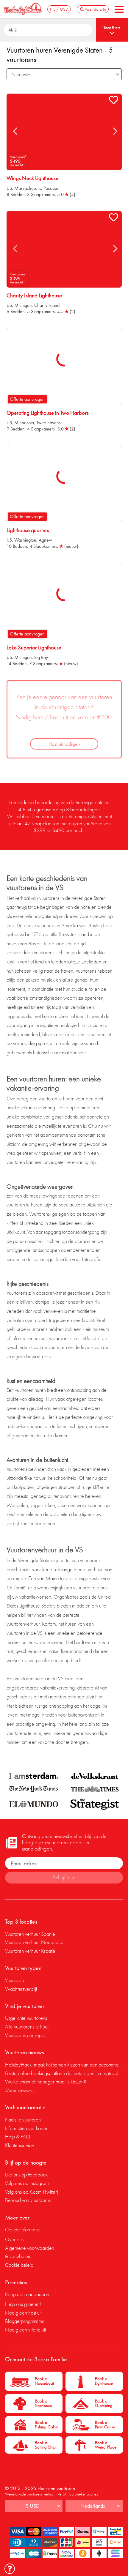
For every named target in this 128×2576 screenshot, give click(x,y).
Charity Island (47, 305)
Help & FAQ (18, 2136)
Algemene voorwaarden (30, 2248)
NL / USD (59, 9)
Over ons (14, 2239)
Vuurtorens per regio (25, 2035)
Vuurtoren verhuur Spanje (30, 1934)
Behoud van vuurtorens (28, 2200)
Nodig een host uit (23, 2313)
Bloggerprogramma (25, 2321)
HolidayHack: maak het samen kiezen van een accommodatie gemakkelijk (64, 2065)
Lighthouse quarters (28, 530)
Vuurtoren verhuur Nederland (34, 1942)
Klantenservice (19, 2145)
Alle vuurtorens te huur (27, 2027)
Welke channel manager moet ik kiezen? (46, 2082)
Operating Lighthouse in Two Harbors (48, 413)
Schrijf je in (64, 1877)
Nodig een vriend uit (25, 2330)
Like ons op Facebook (26, 2174)
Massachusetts (28, 188)
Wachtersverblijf (21, 1989)
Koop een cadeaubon (27, 2294)
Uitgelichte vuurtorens (26, 2018)
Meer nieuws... (20, 2090)
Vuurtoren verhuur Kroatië (30, 1951)
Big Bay (41, 657)
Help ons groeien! (23, 2304)
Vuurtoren (14, 1980)
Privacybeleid (18, 2256)
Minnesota (24, 423)
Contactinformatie (22, 2229)
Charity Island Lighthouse (34, 296)
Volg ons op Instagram (27, 2183)
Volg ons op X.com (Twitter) (32, 2192)
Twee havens (49, 423)
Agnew (45, 540)
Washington (25, 540)
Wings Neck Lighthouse (32, 178)
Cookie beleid (19, 2265)
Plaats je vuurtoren (23, 2120)
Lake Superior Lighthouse (34, 648)
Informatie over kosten (27, 2128)
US (9, 188)
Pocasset (51, 188)
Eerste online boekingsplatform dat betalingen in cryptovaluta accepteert (64, 2073)
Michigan (23, 305)
